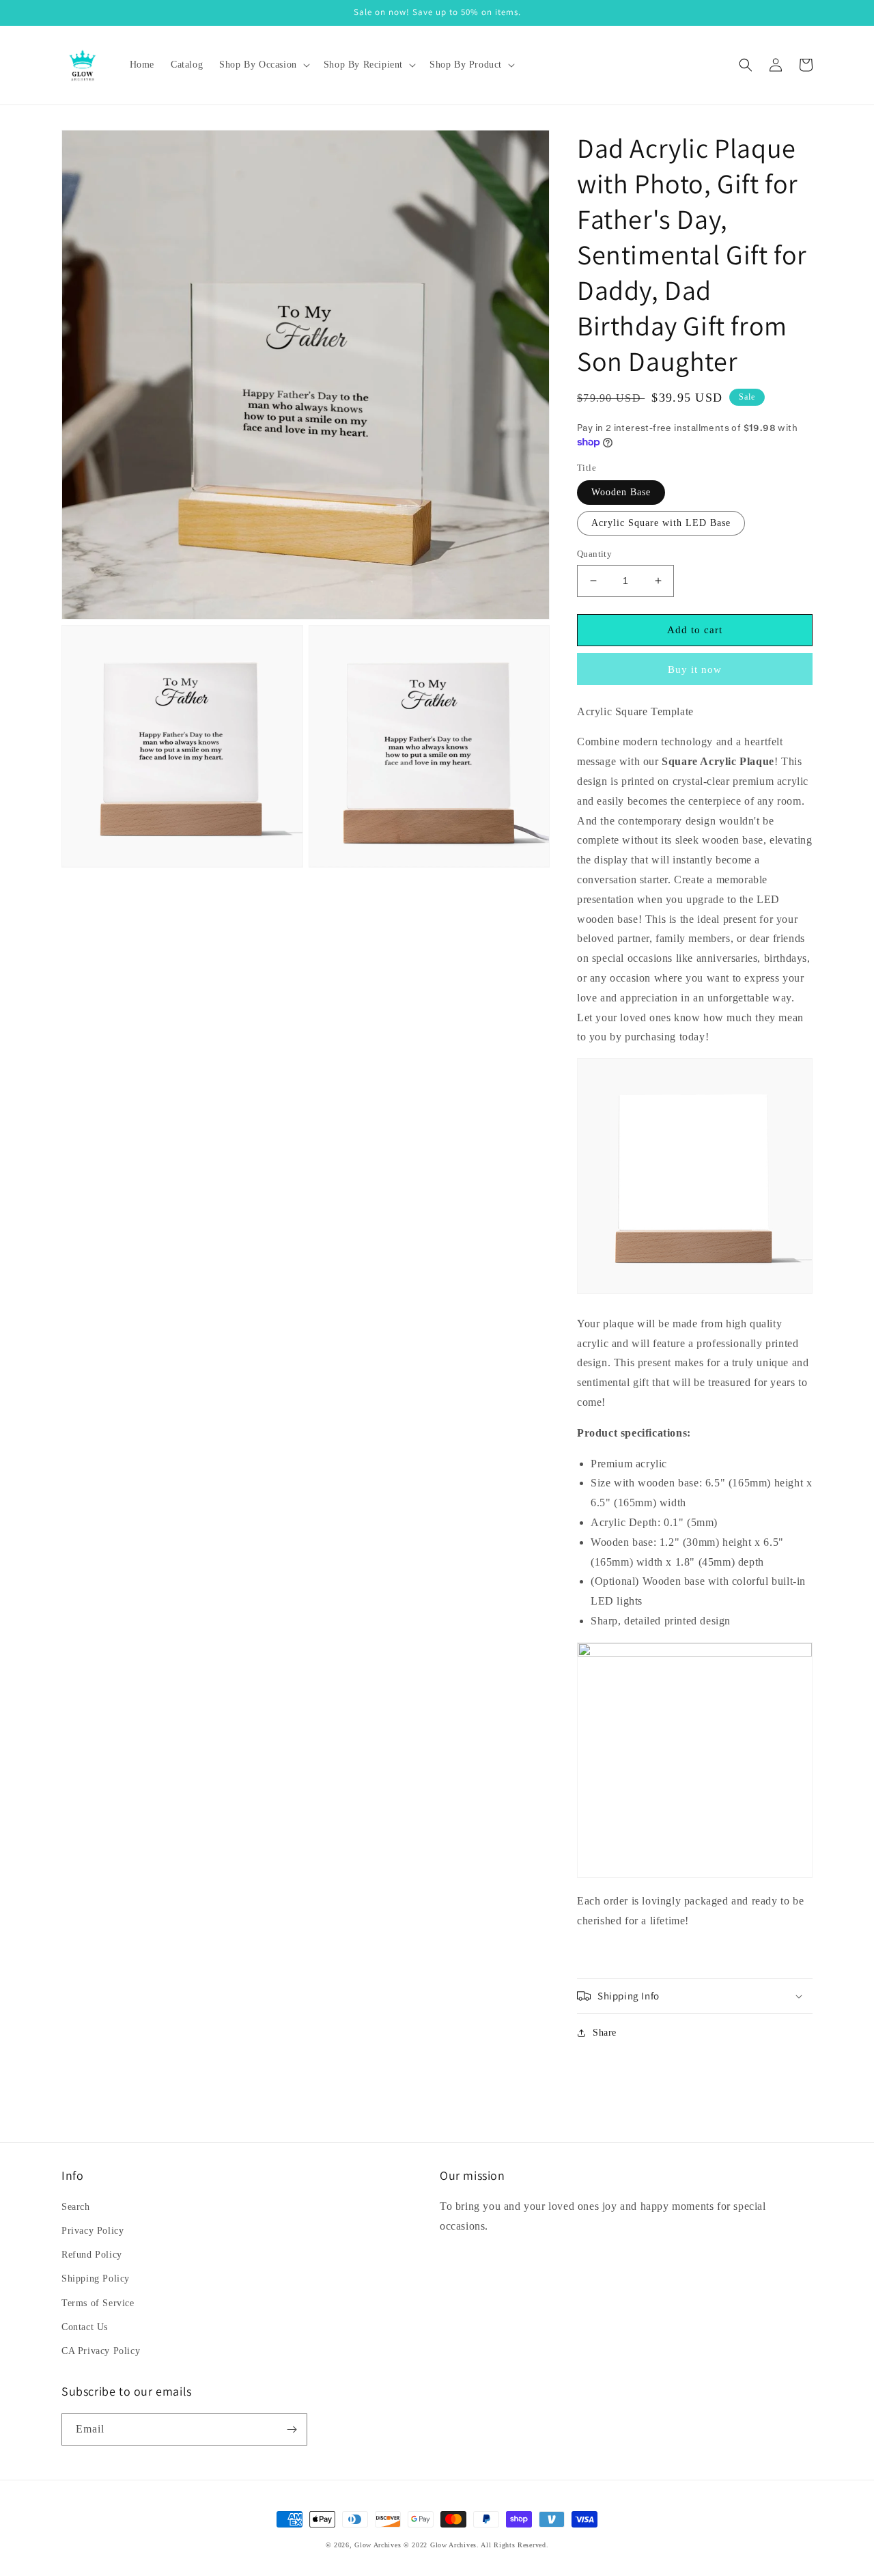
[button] (263, 65)
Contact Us (85, 2327)
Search (76, 2207)
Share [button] (605, 2033)
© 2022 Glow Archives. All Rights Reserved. (476, 2545)
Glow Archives (378, 2545)
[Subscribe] (292, 2429)
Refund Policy (92, 2255)
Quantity (594, 554)
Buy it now (695, 669)
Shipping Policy (96, 2279)
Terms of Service (98, 2303)
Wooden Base (621, 492)
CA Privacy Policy (101, 2351)
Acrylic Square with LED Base (661, 523)
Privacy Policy (93, 2231)
